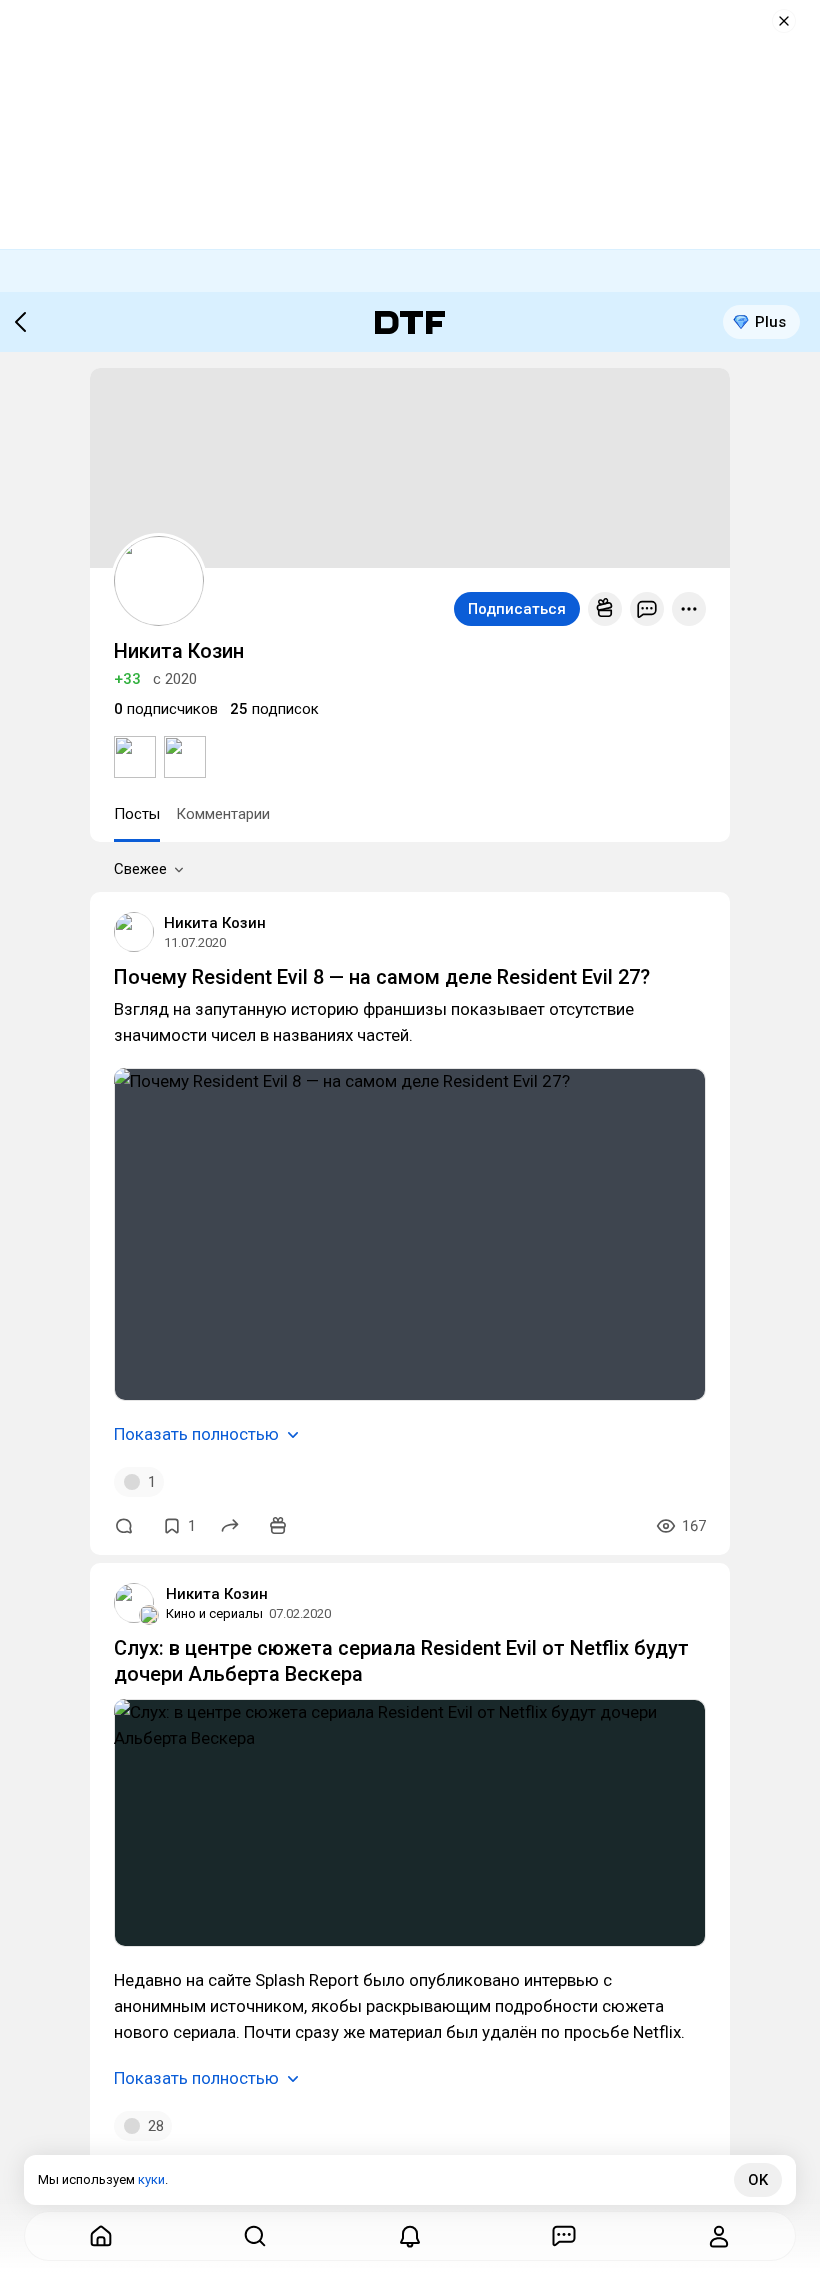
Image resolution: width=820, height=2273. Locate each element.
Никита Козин (215, 923)
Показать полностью (196, 1434)
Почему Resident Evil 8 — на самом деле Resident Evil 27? (382, 977)
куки (151, 2179)
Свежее (140, 869)
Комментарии (223, 814)
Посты (137, 814)
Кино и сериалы (214, 1613)
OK (758, 2180)
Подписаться (517, 609)
